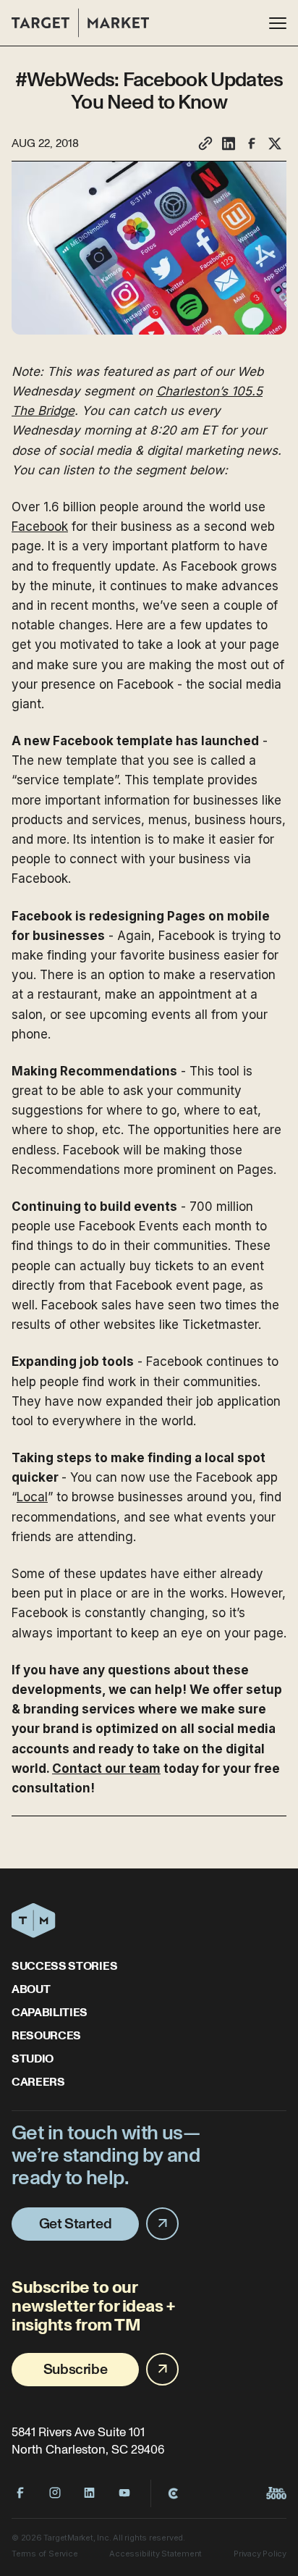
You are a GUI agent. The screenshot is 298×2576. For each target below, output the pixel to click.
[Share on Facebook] (252, 143)
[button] (278, 23)
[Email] (205, 143)
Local (32, 1497)
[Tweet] (275, 143)
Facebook (40, 526)
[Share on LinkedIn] (229, 143)
